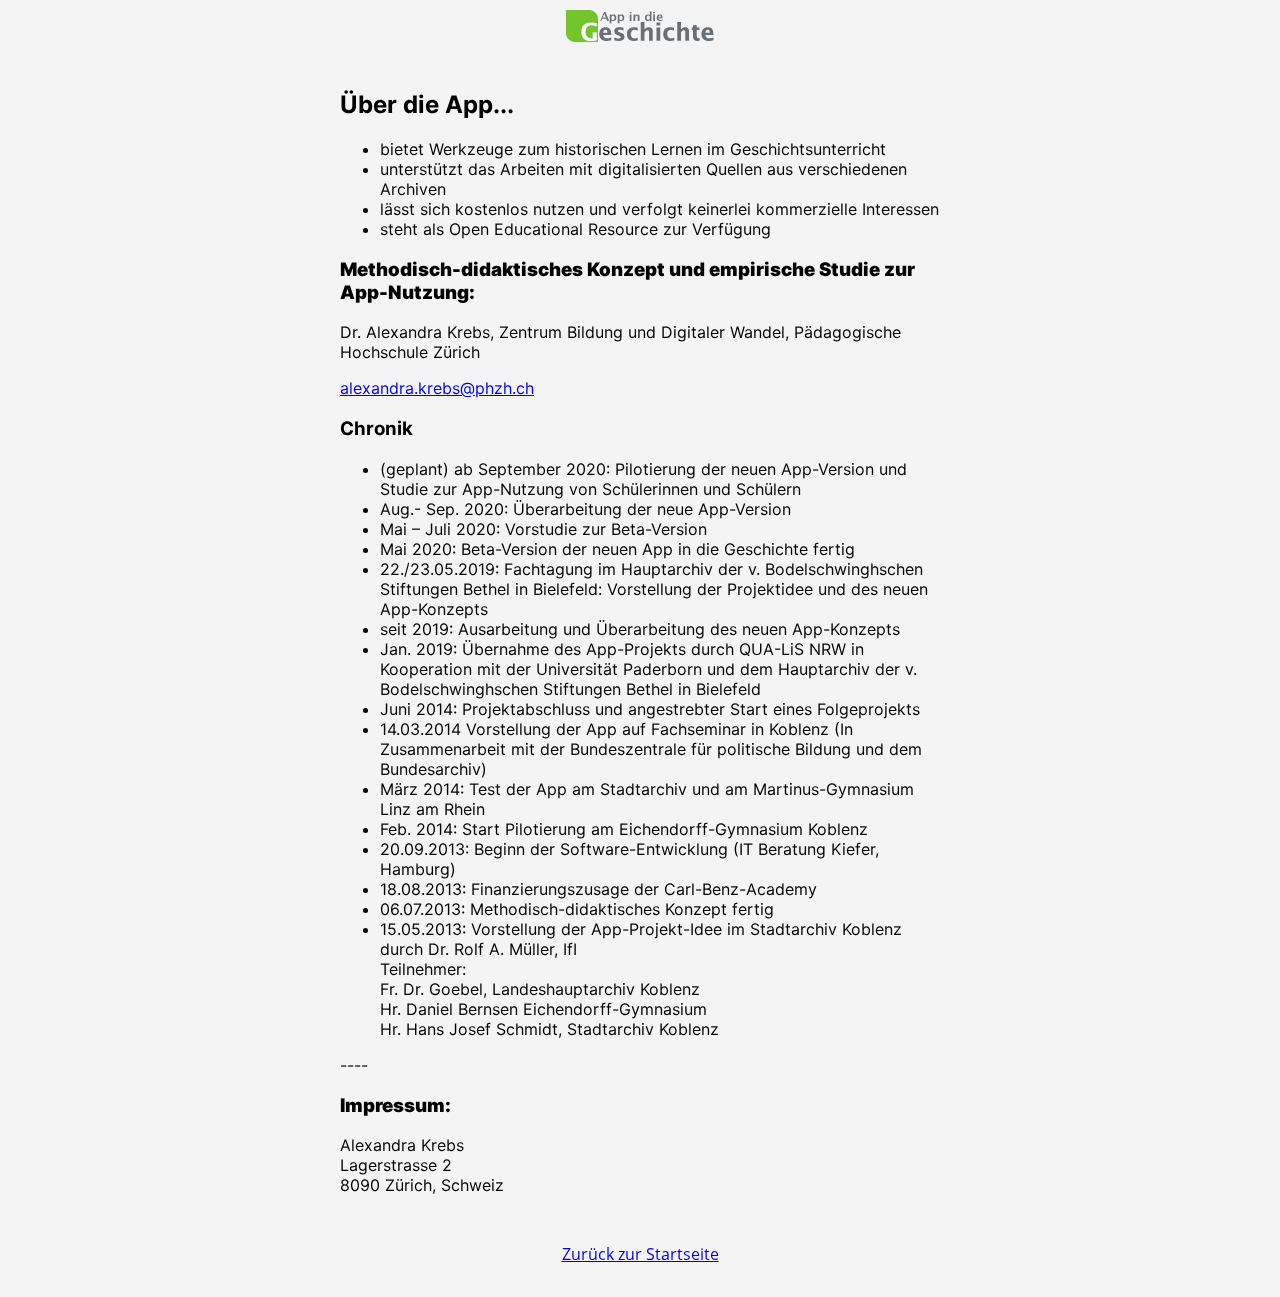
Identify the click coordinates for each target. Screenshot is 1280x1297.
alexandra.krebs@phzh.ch (437, 388)
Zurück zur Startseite (640, 1254)
